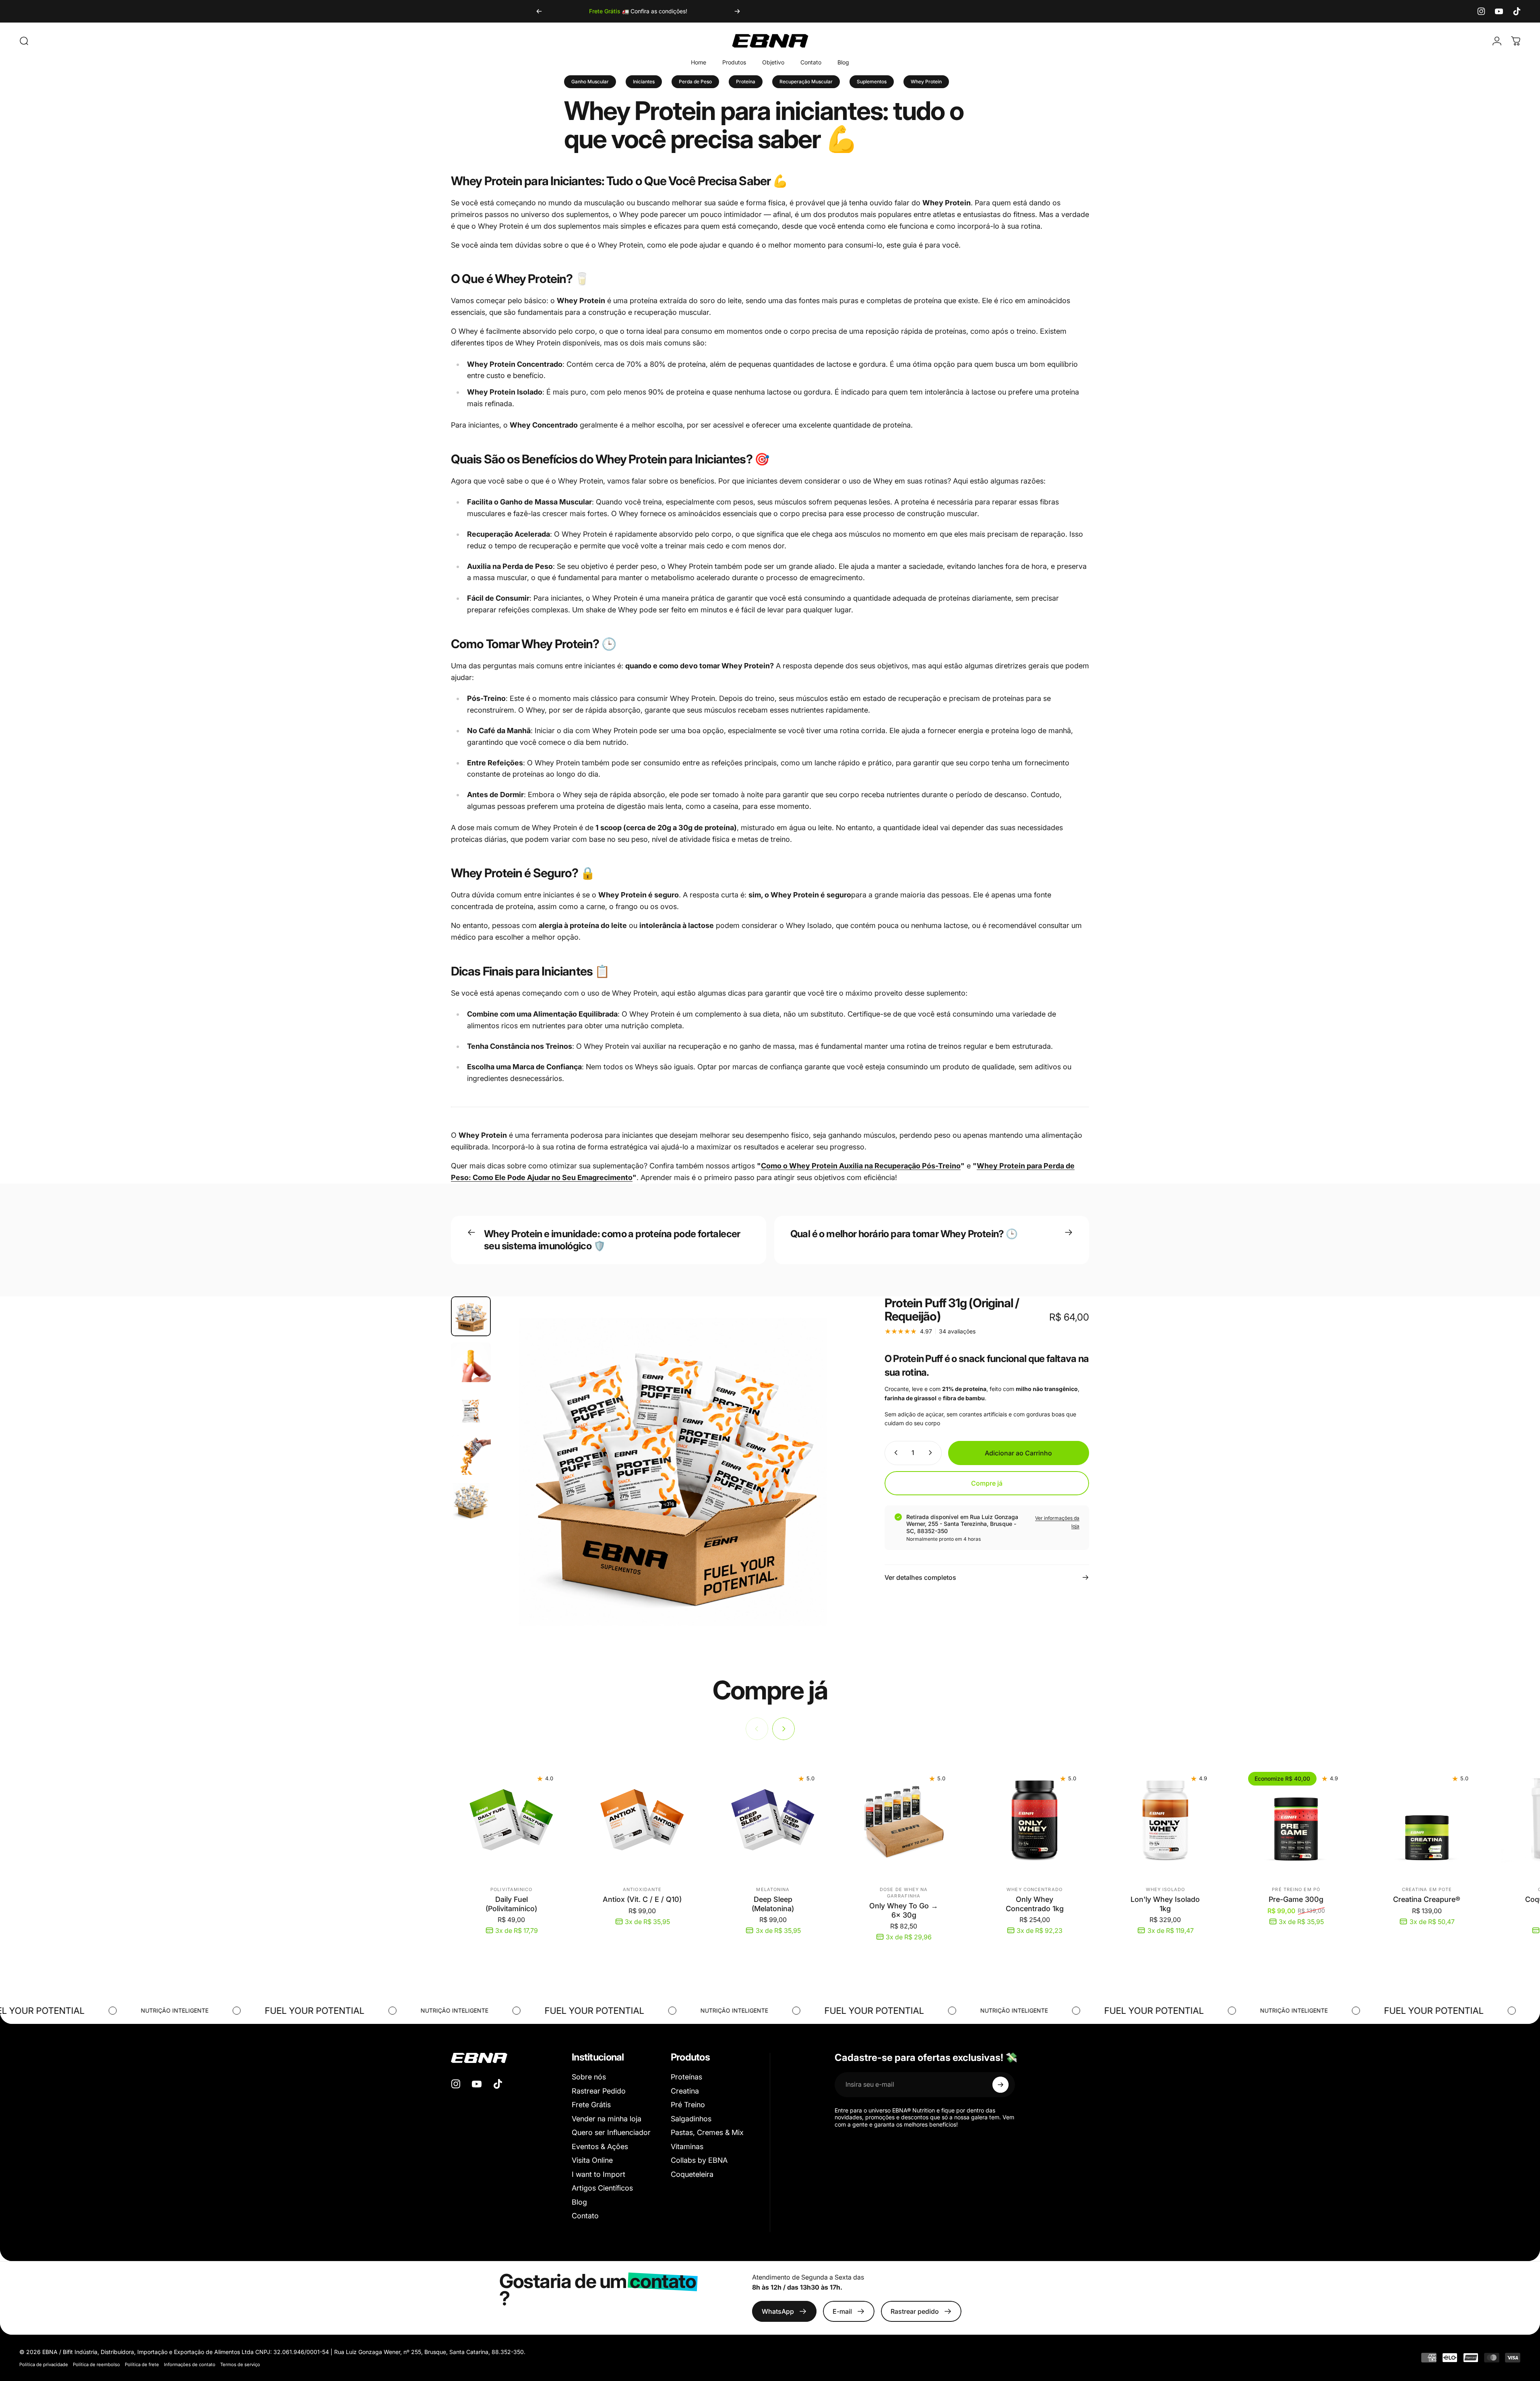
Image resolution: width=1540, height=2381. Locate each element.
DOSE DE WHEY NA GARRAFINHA (904, 1893)
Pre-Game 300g (1296, 1899)
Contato (585, 2216)
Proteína (746, 82)
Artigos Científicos (602, 2188)
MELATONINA (773, 1889)
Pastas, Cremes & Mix (707, 2132)
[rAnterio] (539, 11)
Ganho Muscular (590, 82)
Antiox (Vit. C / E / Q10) (642, 1899)
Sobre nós (589, 2077)
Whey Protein (926, 82)
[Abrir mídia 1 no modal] (673, 1472)
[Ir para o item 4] (471, 1455)
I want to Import (598, 2174)
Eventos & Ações (600, 2146)
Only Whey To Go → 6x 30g (904, 1910)
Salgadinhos (691, 2119)
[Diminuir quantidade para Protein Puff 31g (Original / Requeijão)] (894, 1453)
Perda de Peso (695, 82)
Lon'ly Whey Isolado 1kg (1165, 1904)
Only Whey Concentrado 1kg (1035, 1904)
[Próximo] (737, 11)
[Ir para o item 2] (471, 1362)
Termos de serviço (240, 2364)
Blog (579, 2202)
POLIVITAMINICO (511, 1889)
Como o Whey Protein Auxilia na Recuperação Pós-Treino (861, 1166)
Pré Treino (688, 2105)
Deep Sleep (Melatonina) (773, 1904)
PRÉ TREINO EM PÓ (1296, 1889)
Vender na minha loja (607, 2119)
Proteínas (686, 2077)
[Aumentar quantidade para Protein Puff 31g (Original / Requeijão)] (932, 1453)
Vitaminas (687, 2146)
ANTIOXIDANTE (642, 1889)
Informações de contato (190, 2364)
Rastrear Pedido (599, 2091)
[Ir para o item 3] (471, 1409)
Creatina (685, 2091)
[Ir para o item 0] (471, 1316)
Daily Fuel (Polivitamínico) (511, 1904)
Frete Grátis (591, 2105)
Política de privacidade (44, 2364)
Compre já (987, 1483)
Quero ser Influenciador (611, 2132)
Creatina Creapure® (1427, 1899)
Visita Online (592, 2160)
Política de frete (142, 2364)
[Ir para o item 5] (471, 1501)
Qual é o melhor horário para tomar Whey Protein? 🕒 (904, 1234)
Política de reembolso (96, 2364)
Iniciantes (644, 82)
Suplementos (872, 82)
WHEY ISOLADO (1165, 1889)
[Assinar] (1000, 2085)
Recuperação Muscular (806, 82)
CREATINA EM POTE (1427, 1889)
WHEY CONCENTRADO (1035, 1889)
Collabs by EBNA (699, 2160)
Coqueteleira (692, 2174)
